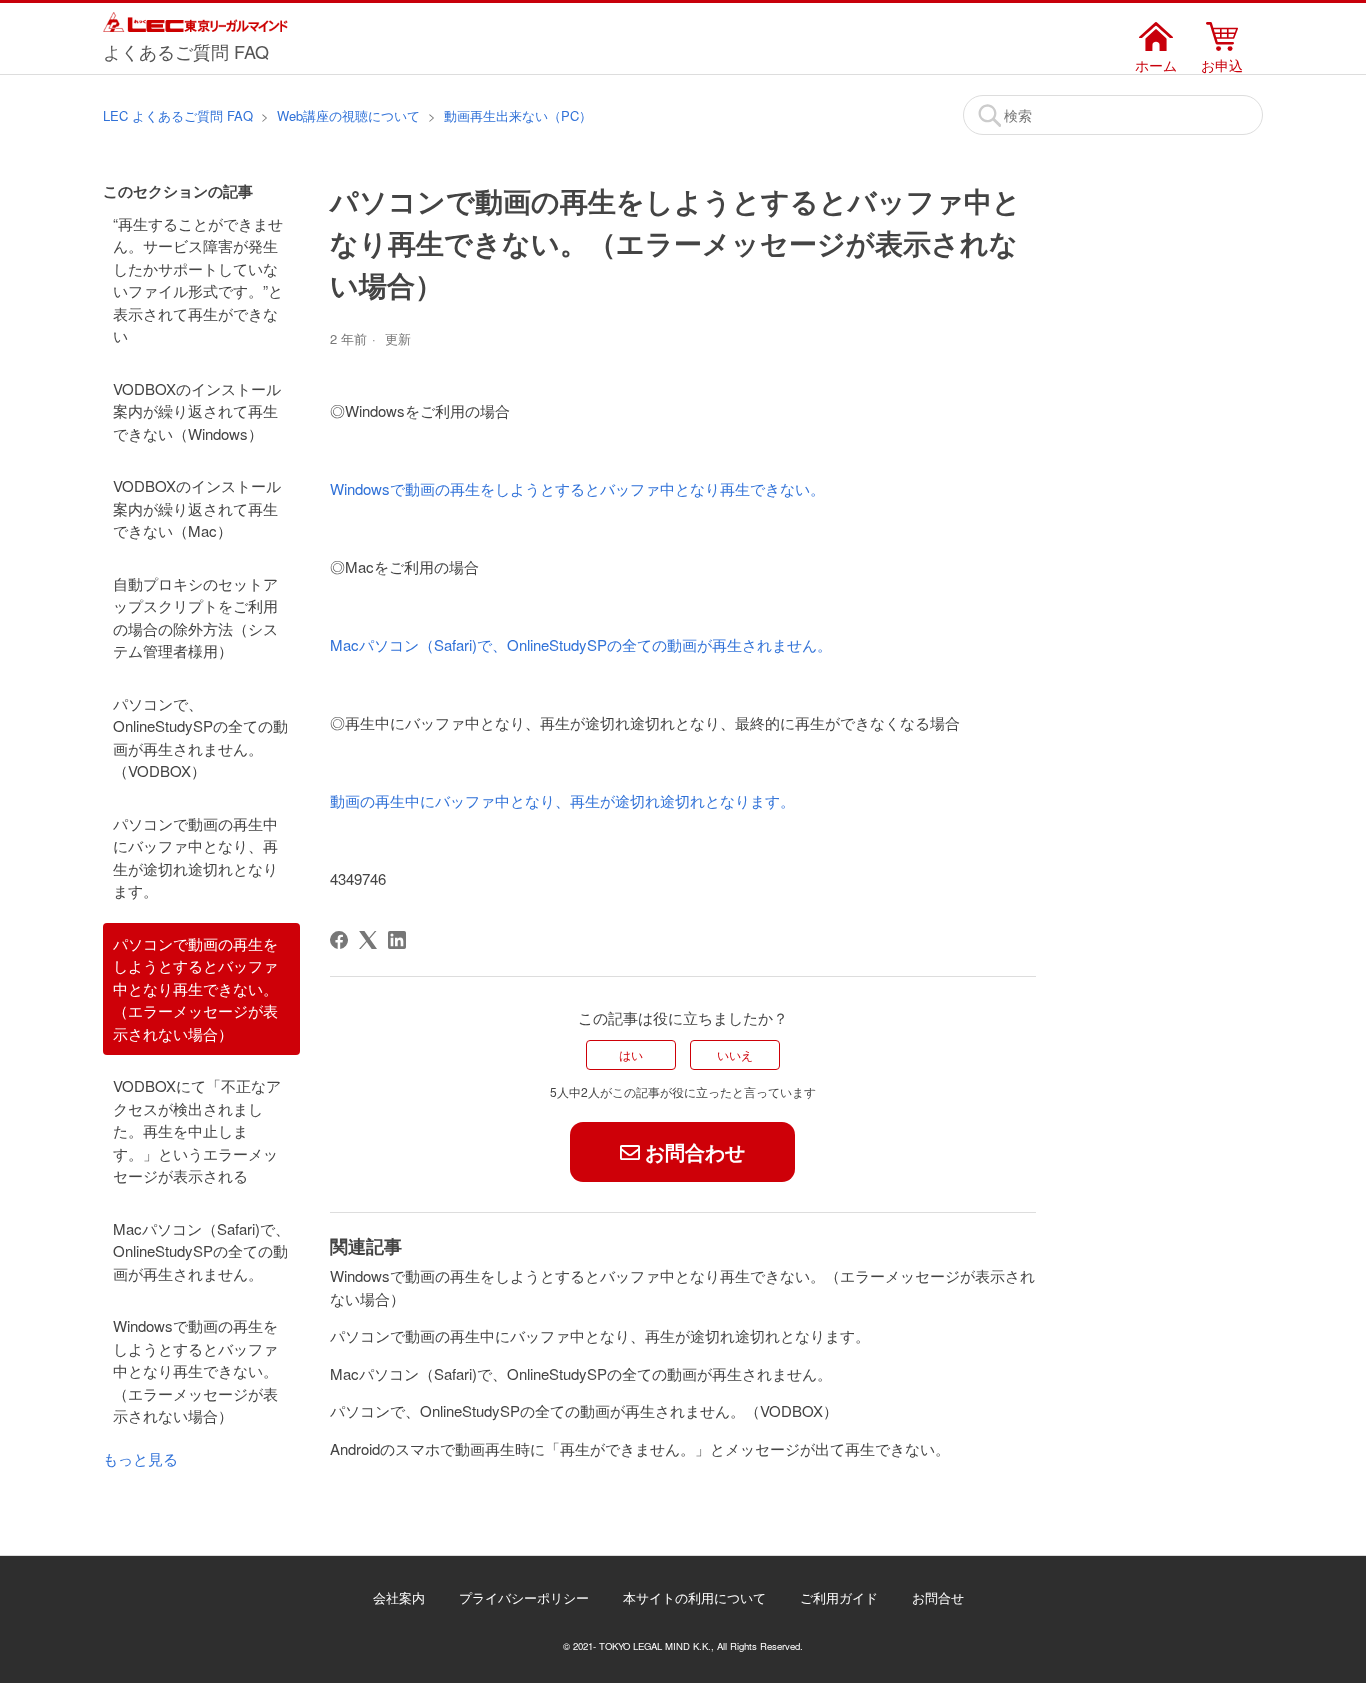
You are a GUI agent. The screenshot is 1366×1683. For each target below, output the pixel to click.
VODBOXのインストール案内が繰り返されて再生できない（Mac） (197, 508)
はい (631, 1054)
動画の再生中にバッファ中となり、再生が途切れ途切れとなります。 (562, 800)
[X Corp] (368, 940)
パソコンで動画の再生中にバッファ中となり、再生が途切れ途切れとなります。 (195, 857)
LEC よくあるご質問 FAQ (178, 115)
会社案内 (399, 1597)
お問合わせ (695, 1151)
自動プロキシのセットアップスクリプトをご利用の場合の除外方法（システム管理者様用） (195, 617)
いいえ (735, 1054)
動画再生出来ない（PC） (518, 115)
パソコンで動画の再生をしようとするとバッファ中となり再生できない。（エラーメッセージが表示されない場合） (195, 988)
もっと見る (140, 1458)
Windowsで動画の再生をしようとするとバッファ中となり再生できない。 (577, 488)
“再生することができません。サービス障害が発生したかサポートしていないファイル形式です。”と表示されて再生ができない (198, 280)
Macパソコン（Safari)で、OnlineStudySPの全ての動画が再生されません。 (201, 1251)
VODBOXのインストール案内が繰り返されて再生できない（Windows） (197, 411)
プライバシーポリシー (524, 1597)
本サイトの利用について (694, 1597)
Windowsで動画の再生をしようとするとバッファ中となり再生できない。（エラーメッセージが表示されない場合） (195, 1370)
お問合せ (938, 1597)
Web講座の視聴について (348, 115)
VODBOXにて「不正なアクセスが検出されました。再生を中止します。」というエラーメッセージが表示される (197, 1130)
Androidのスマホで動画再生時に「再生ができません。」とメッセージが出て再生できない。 (640, 1448)
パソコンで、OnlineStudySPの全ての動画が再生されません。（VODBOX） (200, 737)
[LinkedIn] (397, 940)
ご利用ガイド (839, 1597)
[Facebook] (339, 940)
